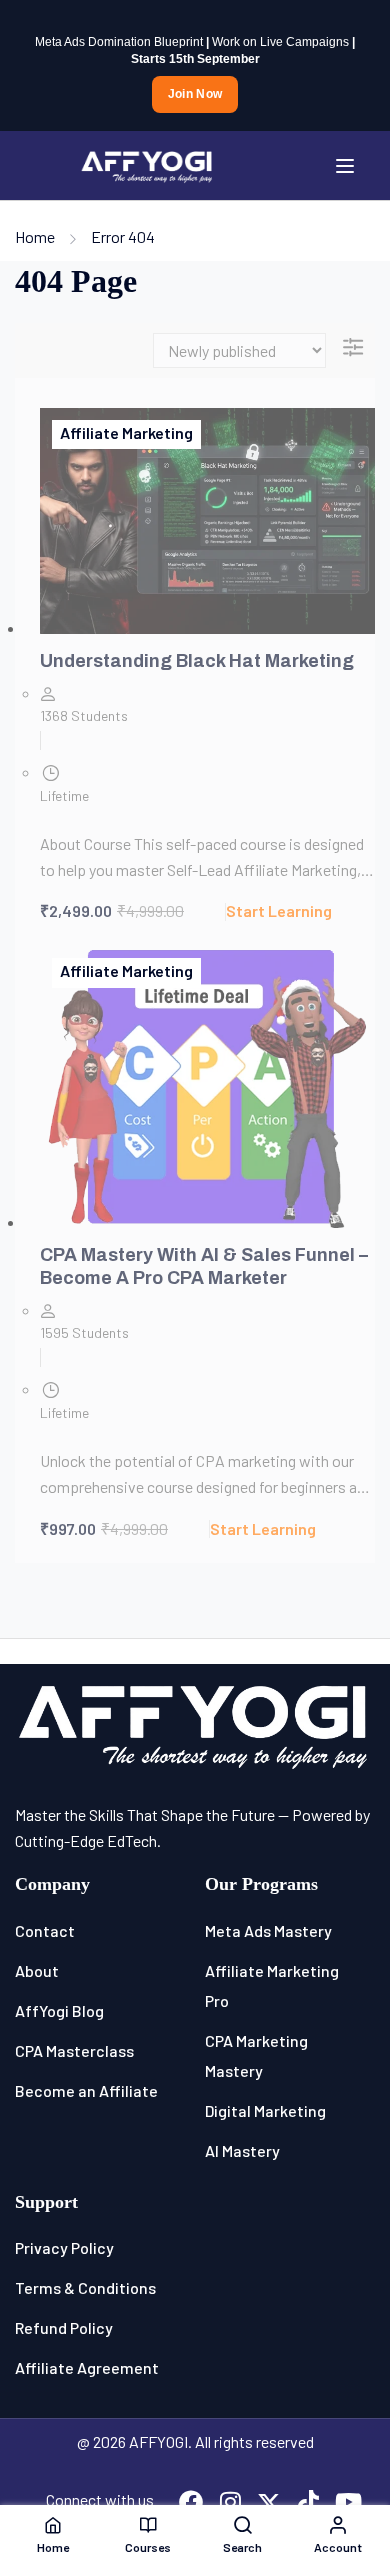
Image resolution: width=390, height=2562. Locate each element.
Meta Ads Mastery (268, 1930)
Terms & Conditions (85, 2287)
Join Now (195, 94)
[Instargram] (230, 2504)
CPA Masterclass (74, 2050)
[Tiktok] (308, 2504)
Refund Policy (64, 2327)
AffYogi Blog (59, 2010)
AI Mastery (242, 2150)
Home (35, 236)
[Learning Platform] (147, 163)
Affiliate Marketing (126, 432)
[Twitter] (269, 2504)
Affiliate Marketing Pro (272, 1985)
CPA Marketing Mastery (256, 2055)
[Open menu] (347, 166)
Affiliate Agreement (87, 2367)
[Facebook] (191, 2504)
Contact (45, 1930)
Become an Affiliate (86, 2090)
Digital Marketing (265, 2110)
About (37, 1970)
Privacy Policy (64, 2247)
